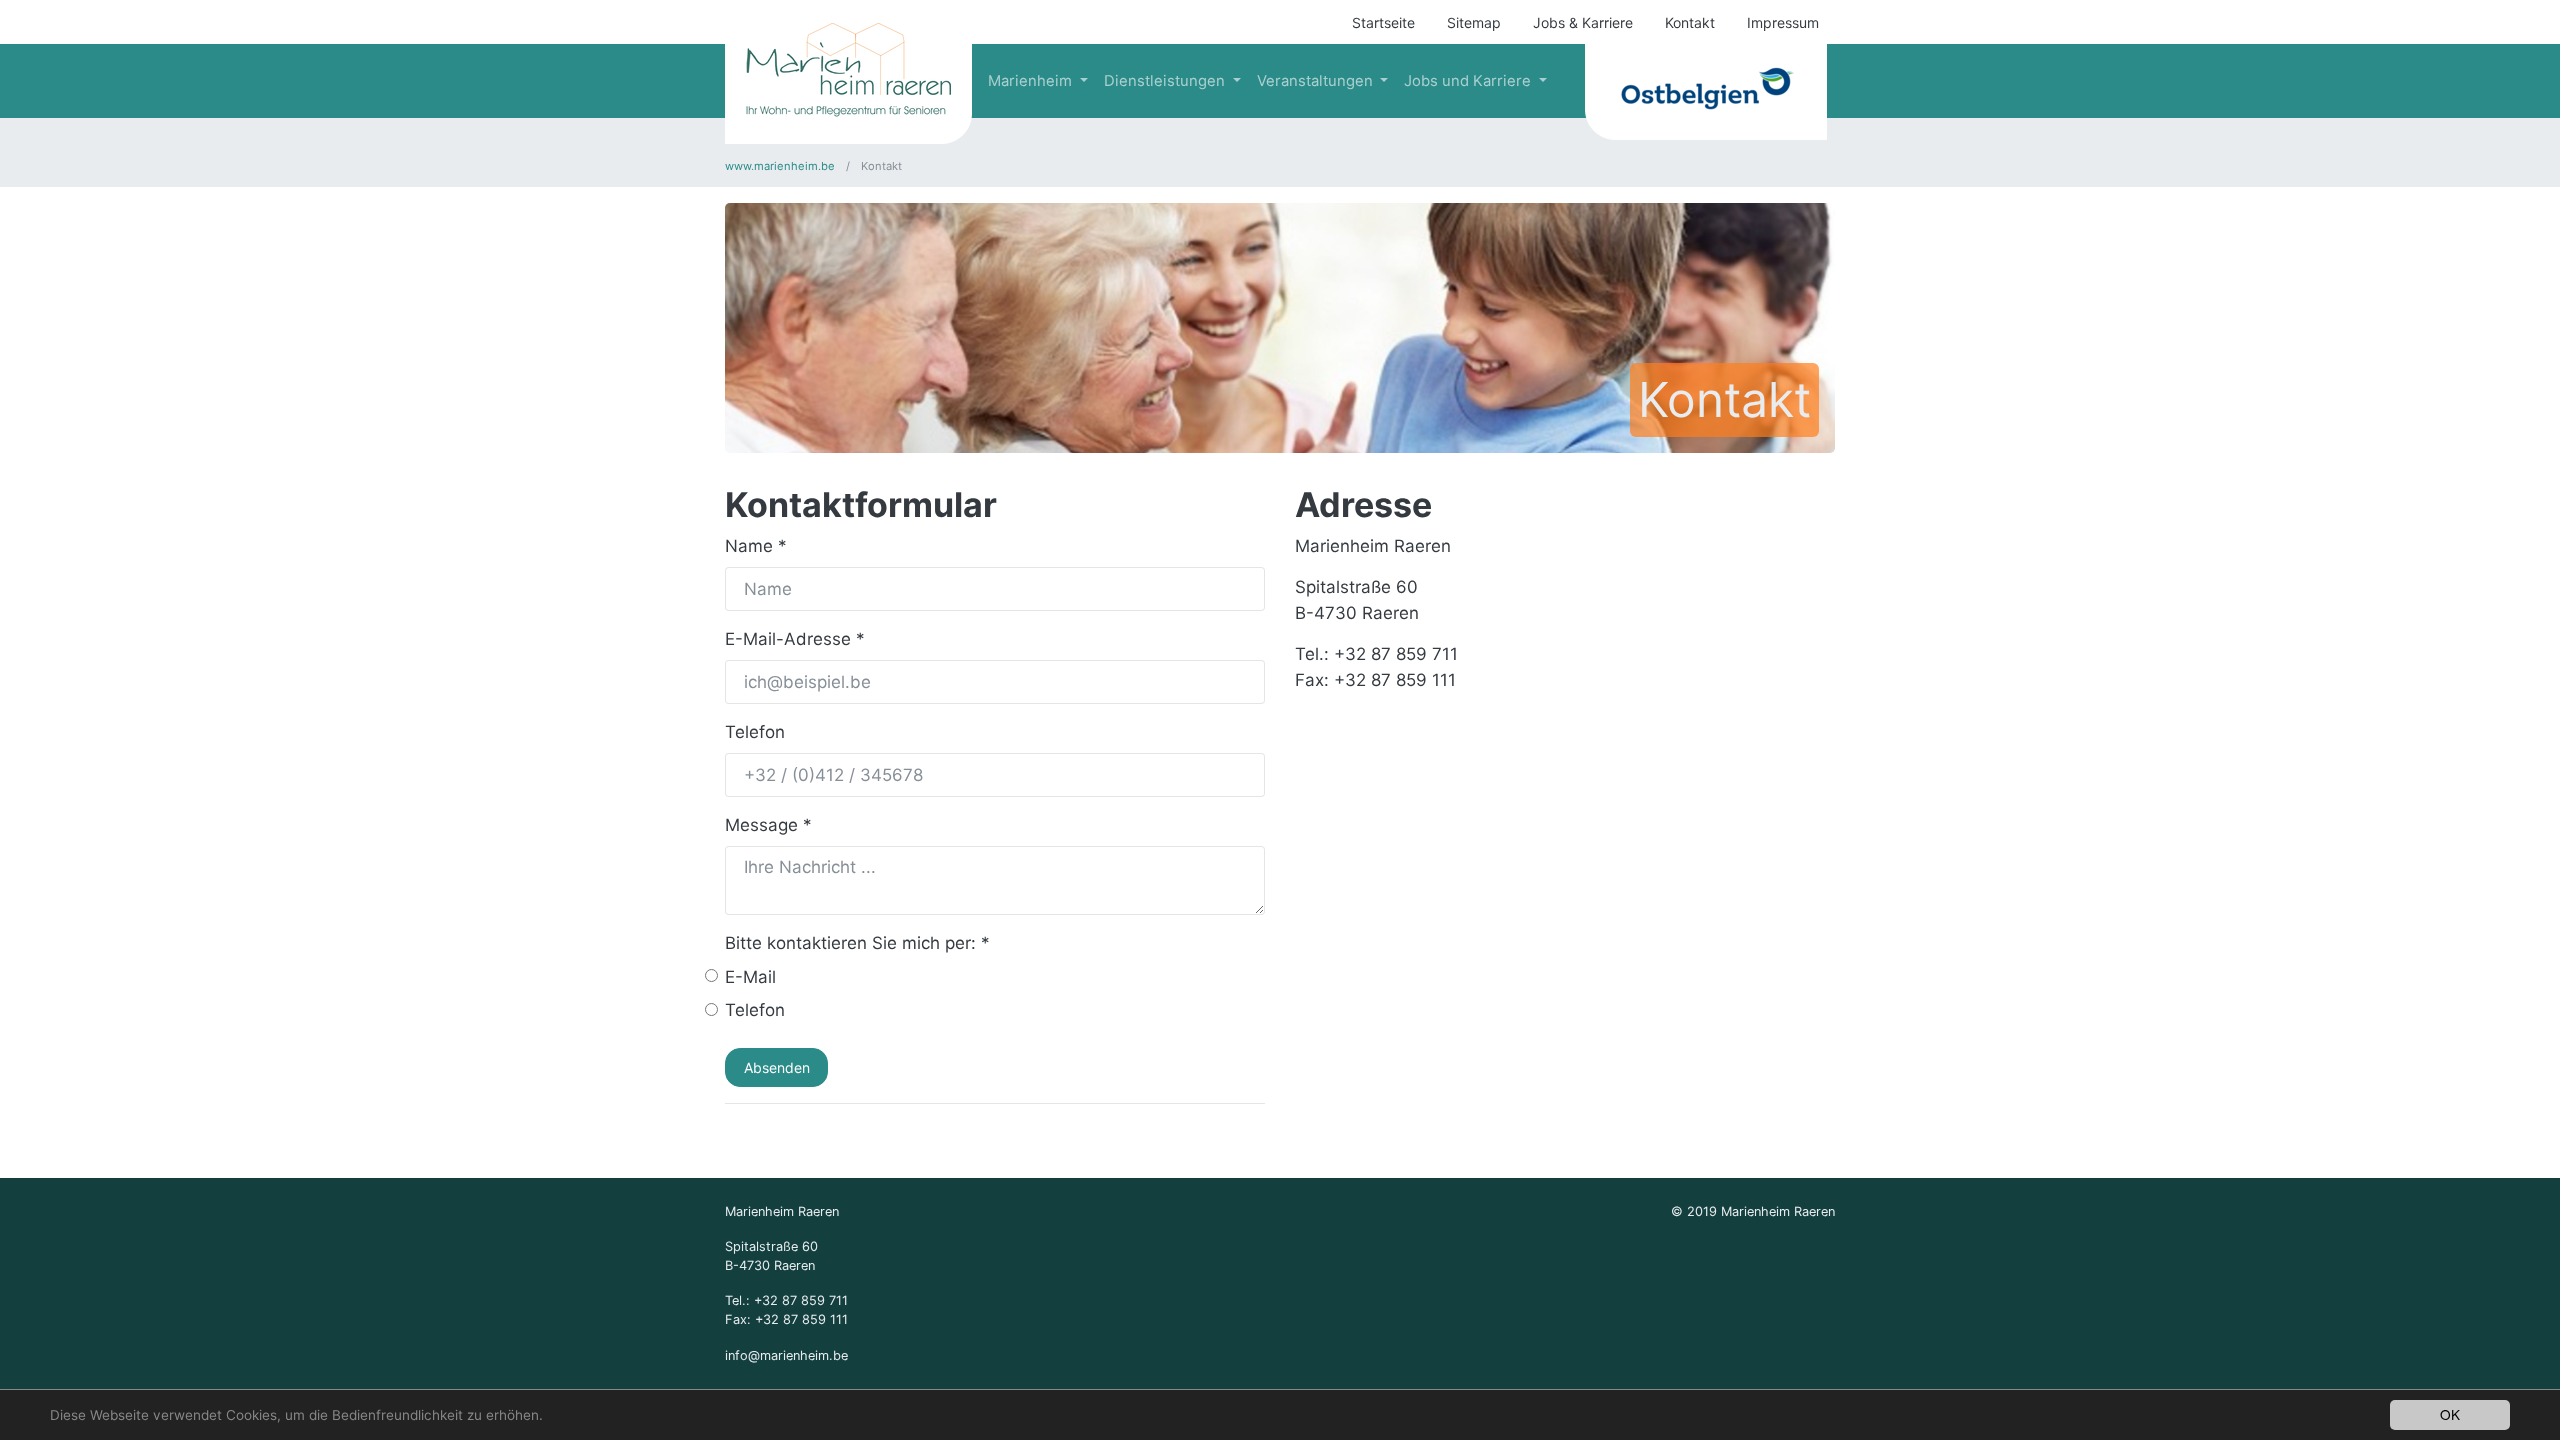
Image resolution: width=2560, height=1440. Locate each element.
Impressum (1783, 22)
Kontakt (1690, 22)
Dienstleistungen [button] (1166, 81)
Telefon (755, 732)
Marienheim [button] (1032, 81)
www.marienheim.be (781, 166)
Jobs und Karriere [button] (1469, 81)
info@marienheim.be (786, 1355)
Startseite (1383, 22)
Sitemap (1474, 22)
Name (756, 546)
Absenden (777, 1067)
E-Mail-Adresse (795, 639)
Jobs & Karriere (1583, 22)
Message (768, 825)
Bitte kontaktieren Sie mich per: (857, 943)
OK (2450, 1414)
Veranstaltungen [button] (1317, 81)
